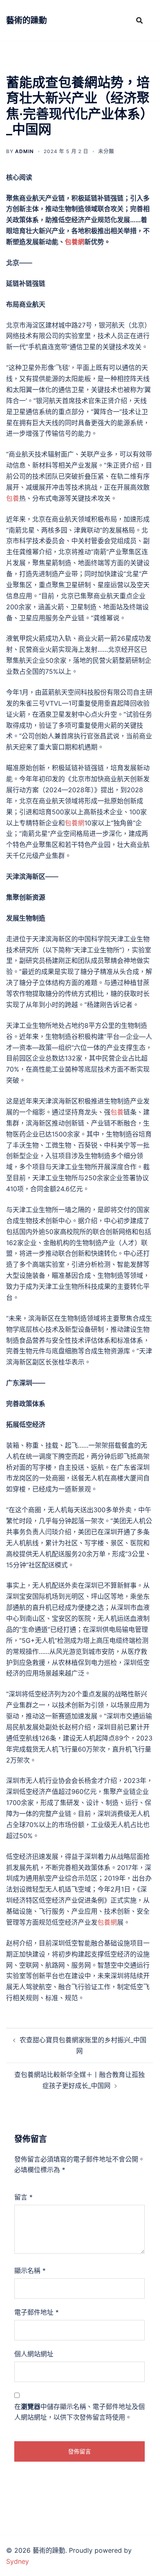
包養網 (75, 242)
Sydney (18, 2561)
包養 (13, 498)
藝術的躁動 (26, 20)
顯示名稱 (30, 2271)
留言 (23, 2197)
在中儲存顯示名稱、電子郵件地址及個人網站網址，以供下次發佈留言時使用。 (79, 2412)
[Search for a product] (139, 20)
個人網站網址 (34, 2354)
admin (24, 151)
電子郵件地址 (36, 2312)
